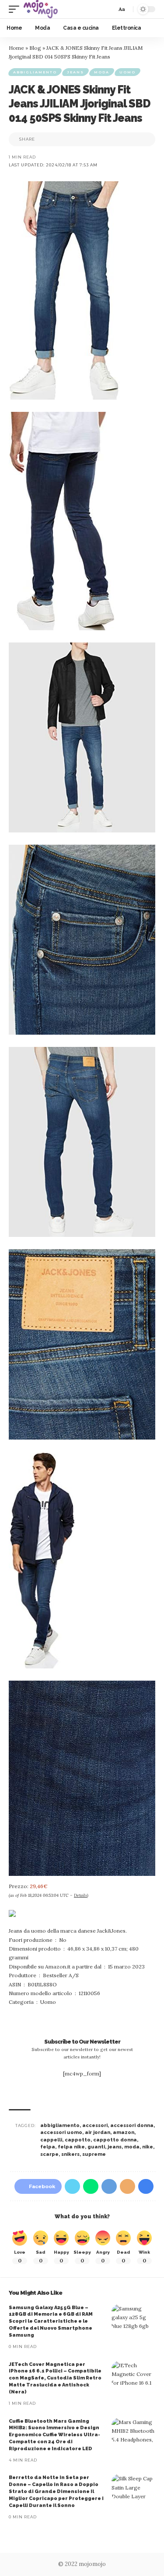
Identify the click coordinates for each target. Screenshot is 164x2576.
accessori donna (132, 2125)
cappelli (51, 2140)
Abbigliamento (35, 72)
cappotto (78, 2140)
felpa (48, 2147)
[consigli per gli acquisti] (41, 9)
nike (148, 2147)
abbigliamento (60, 2125)
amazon (124, 2132)
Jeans (75, 72)
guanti (96, 2147)
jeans (115, 2147)
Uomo (127, 72)
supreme (94, 2154)
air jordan (98, 2132)
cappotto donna (115, 2140)
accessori (95, 2125)
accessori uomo (61, 2132)
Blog (35, 48)
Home (16, 48)
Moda (102, 72)
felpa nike (71, 2147)
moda (132, 2147)
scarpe (49, 2154)
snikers (70, 2154)
